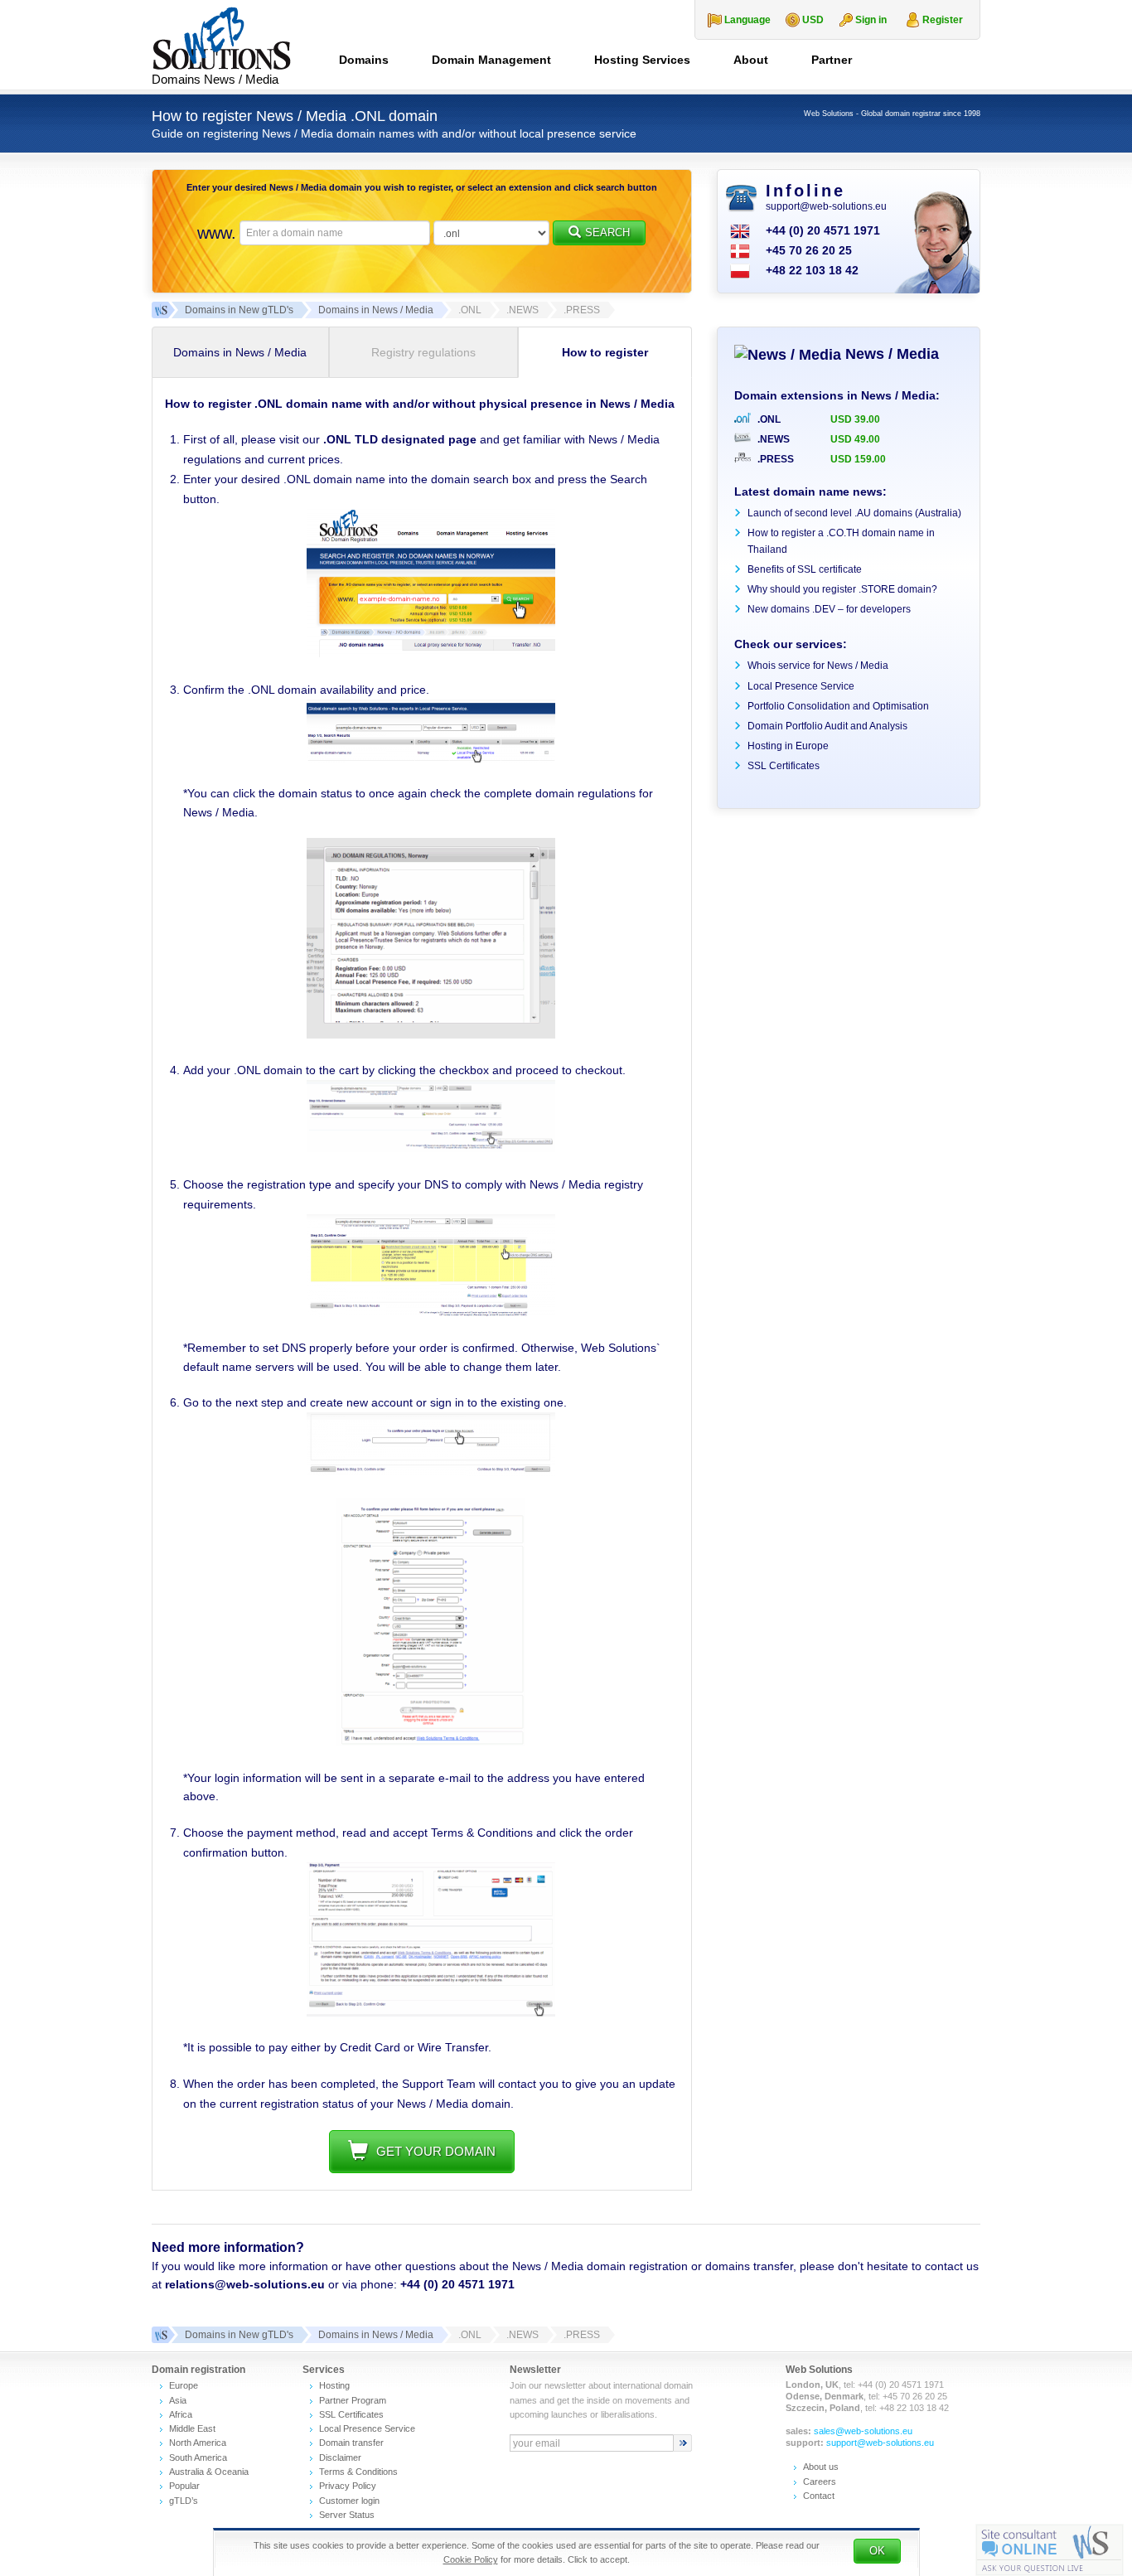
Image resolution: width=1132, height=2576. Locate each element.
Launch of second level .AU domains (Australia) (854, 513)
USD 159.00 (858, 459)
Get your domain (436, 2151)
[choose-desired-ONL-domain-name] (431, 653)
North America (198, 2443)
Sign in (871, 20)
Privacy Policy (348, 2486)
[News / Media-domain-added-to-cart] (431, 1148)
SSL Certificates (784, 766)
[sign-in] (431, 1472)
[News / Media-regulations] (431, 1034)
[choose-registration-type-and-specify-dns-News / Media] (431, 1313)
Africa (181, 2414)
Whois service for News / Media (818, 666)
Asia (178, 2400)
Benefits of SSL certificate (805, 569)
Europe (184, 2385)
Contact (819, 2496)
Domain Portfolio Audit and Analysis (827, 726)
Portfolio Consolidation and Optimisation (838, 706)
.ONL (768, 419)
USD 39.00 (855, 419)
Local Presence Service (801, 686)
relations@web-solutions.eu (245, 2284)
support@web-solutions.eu (826, 206)
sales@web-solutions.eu (863, 2431)
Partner (832, 60)
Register (943, 20)
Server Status (347, 2515)
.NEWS (772, 439)
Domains (364, 60)
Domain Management (491, 60)
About (751, 60)
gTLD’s (184, 2501)
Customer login (349, 2501)
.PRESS (774, 459)
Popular (184, 2486)
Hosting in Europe (788, 746)
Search (607, 232)
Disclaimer (340, 2457)
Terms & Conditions (358, 2472)
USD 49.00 (855, 439)
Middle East (192, 2428)
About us (821, 2467)
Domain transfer (351, 2443)
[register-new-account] (431, 1742)
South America (198, 2457)
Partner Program (353, 2400)
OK (877, 2551)
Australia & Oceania (209, 2472)
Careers (820, 2482)
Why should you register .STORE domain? (842, 589)
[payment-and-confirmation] (431, 2012)
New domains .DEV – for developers (829, 609)
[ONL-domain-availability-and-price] (431, 758)
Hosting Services (642, 60)
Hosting (334, 2385)
